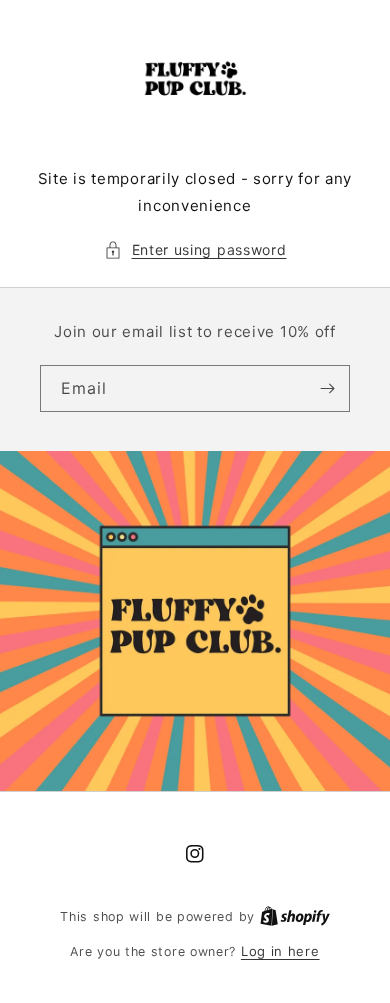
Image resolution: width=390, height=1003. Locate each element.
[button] (195, 249)
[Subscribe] (327, 388)
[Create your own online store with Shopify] (295, 916)
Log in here (280, 951)
